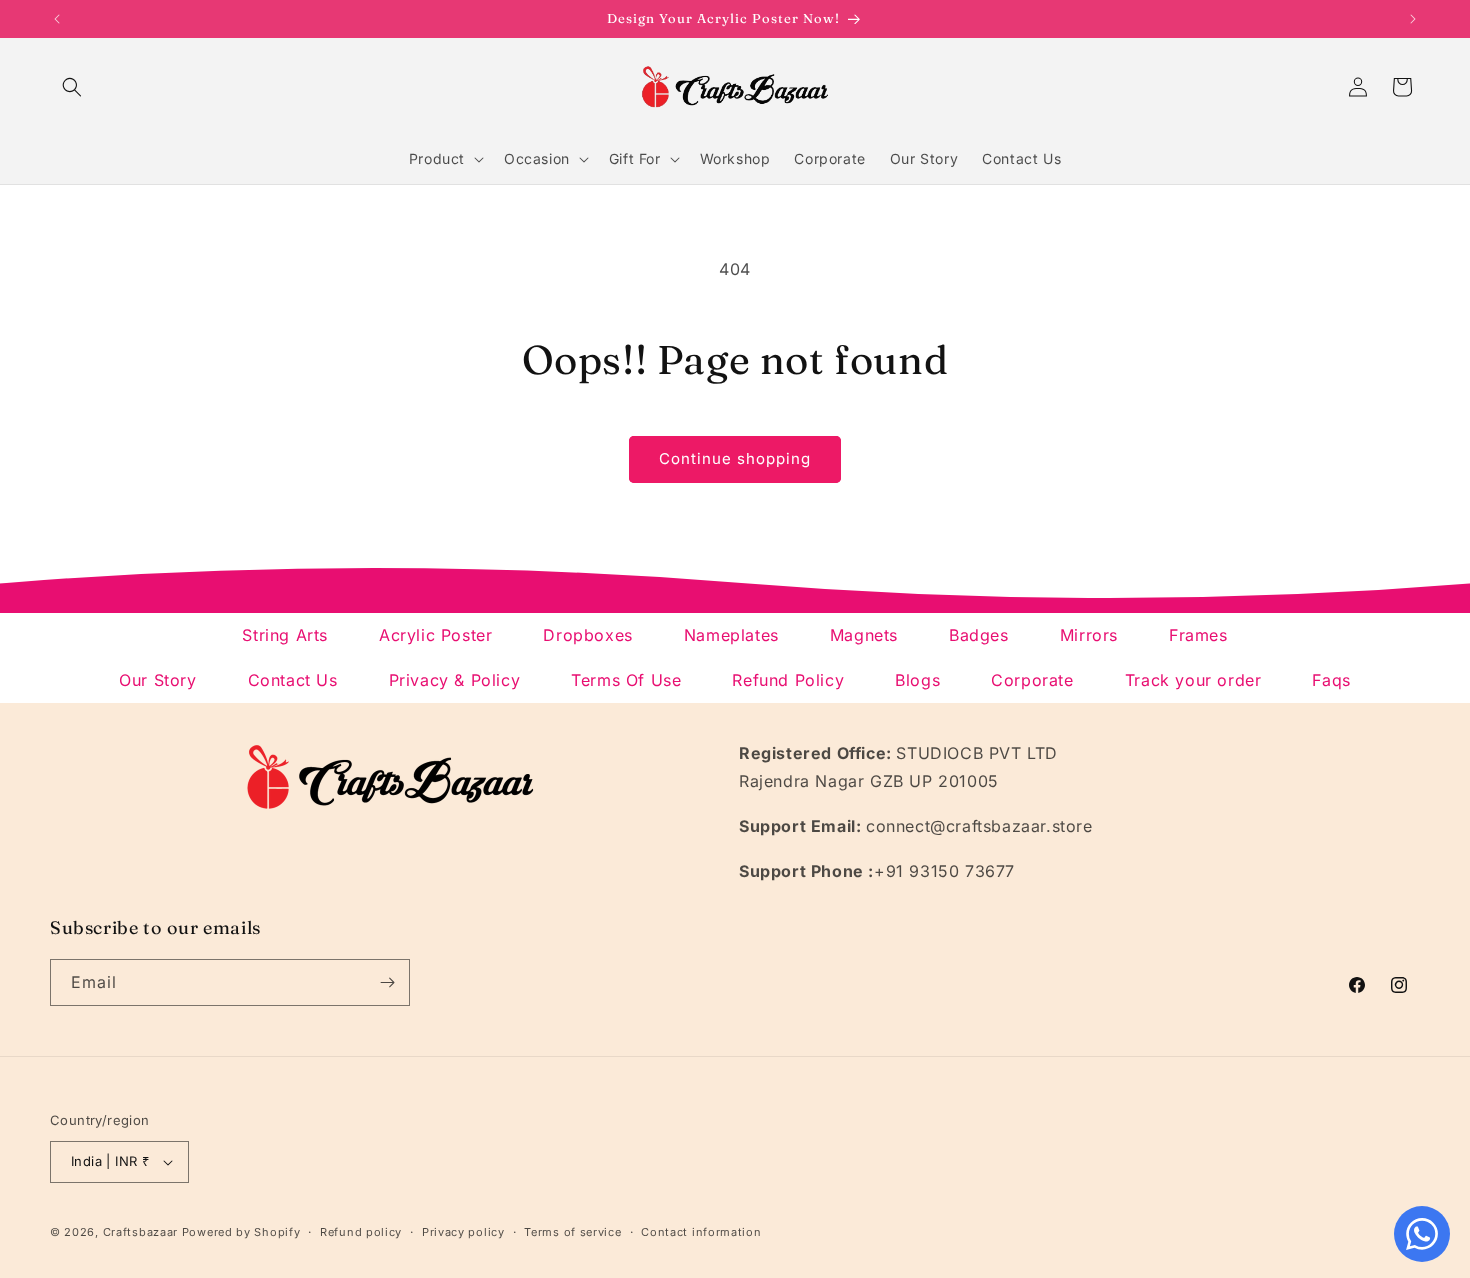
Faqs (1331, 680)
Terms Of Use (626, 680)
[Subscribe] (387, 982)
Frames (1198, 635)
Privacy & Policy (455, 680)
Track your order (1193, 680)
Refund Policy (788, 680)
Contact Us (293, 680)
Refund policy (361, 1232)
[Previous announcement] (57, 19)
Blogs (917, 680)
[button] (72, 87)
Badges (979, 635)
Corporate (1032, 680)
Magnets (864, 635)
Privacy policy (463, 1232)
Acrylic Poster (435, 635)
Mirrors (1089, 635)
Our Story (157, 680)
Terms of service (572, 1232)
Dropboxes (587, 635)
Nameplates (731, 635)
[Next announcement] (1413, 19)
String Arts (285, 635)
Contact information (701, 1232)
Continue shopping (735, 458)
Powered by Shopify (241, 1232)
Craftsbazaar (140, 1232)
